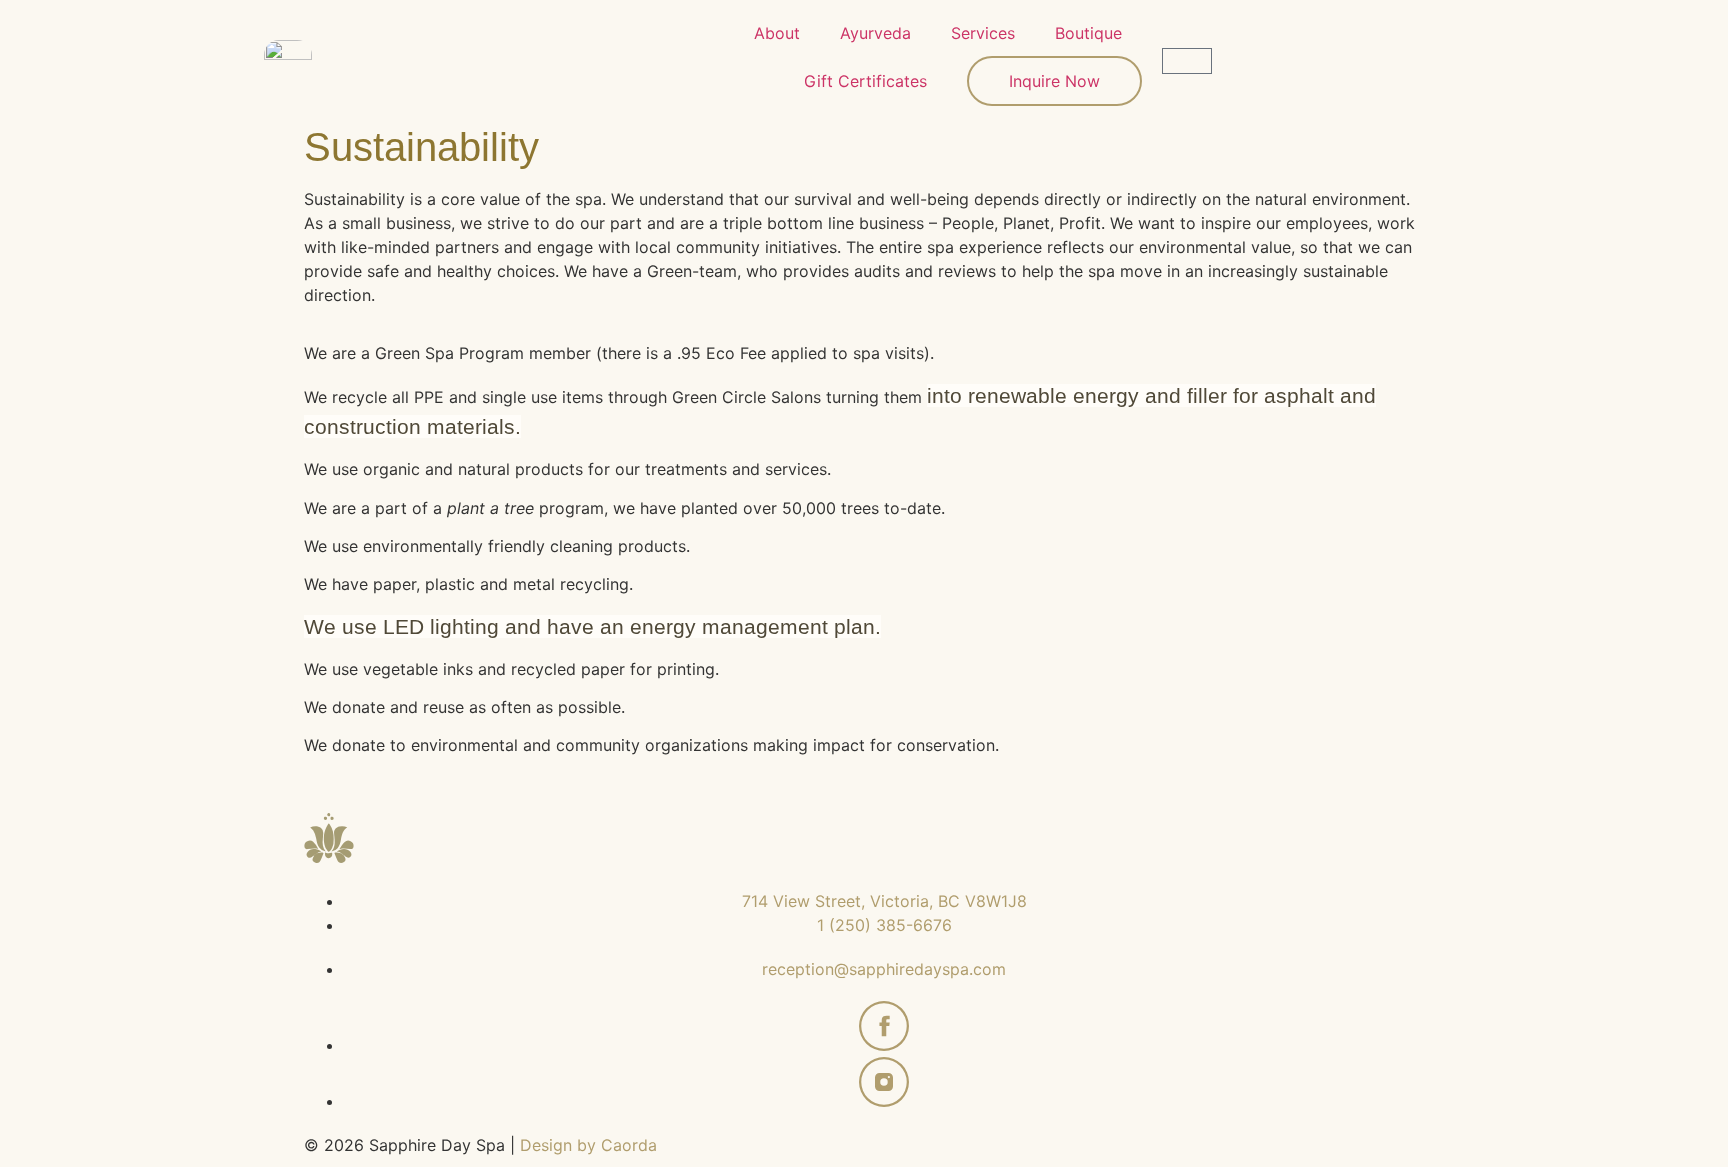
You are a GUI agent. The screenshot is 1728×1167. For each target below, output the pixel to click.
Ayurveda (875, 33)
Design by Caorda (588, 1145)
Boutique (1088, 33)
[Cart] (1187, 61)
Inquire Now (1054, 81)
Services (983, 33)
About (777, 33)
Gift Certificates (865, 81)
